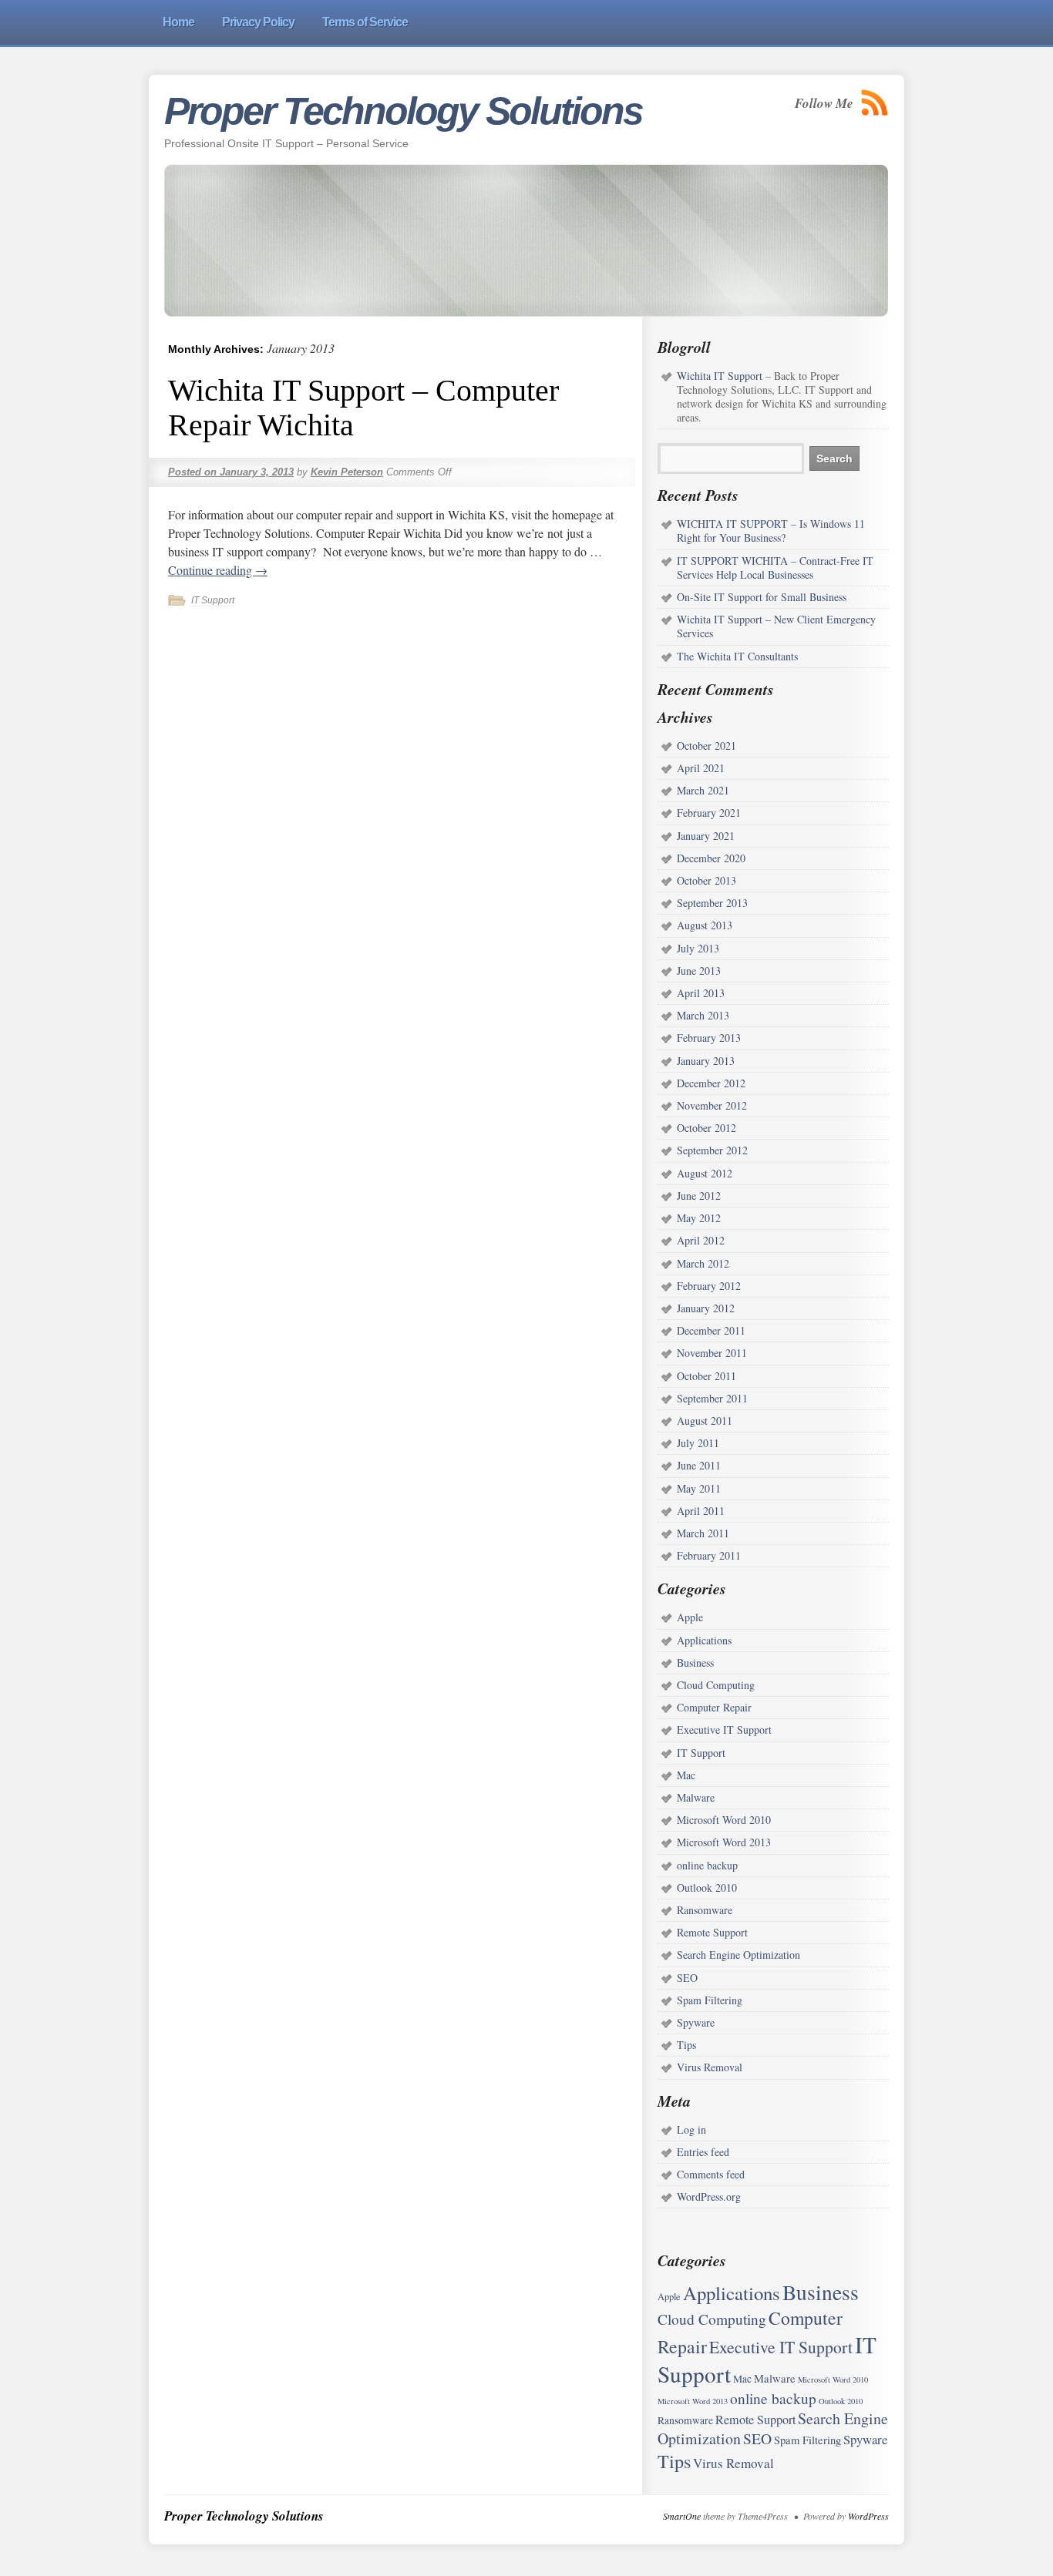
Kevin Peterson (347, 472)
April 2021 (701, 768)
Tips (686, 2045)
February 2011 (709, 1555)
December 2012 (711, 1083)
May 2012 (699, 1218)
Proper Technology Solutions (403, 111)
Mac (686, 1775)
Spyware (696, 2022)
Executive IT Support (724, 1730)
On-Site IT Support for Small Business (762, 597)
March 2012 (703, 1263)
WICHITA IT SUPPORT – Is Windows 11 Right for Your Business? (771, 531)
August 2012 (705, 1173)
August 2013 (705, 925)
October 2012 (706, 1128)
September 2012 (712, 1150)
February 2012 (709, 1286)
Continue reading (218, 570)
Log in (691, 2129)
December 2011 (711, 1330)
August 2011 (705, 1421)
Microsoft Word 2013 (724, 1842)
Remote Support (712, 1932)
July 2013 (698, 948)
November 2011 (712, 1353)
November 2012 (712, 1105)
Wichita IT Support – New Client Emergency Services (776, 626)
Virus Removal (710, 2067)
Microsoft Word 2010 (724, 1820)
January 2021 (706, 836)
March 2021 (703, 790)
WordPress (868, 2516)
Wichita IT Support (720, 376)
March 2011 (703, 1533)
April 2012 (701, 1240)
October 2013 (706, 880)
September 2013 (712, 903)
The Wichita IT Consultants (737, 656)
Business (695, 1662)
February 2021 (709, 813)
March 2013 (703, 1015)
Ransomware (705, 1910)
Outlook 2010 (707, 1887)
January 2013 (706, 1061)
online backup (707, 1865)
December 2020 (711, 858)
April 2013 (701, 993)
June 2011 (699, 1465)
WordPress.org (709, 2196)
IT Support (213, 600)
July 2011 (698, 1443)
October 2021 (706, 746)
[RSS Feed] (875, 103)
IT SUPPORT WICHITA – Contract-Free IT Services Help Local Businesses (775, 568)
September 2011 (712, 1398)
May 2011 (699, 1488)
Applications (704, 1640)
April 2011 (701, 1511)
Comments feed (711, 2174)
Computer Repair (714, 1707)
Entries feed (703, 2152)
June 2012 (699, 1196)
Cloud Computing (716, 1685)
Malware (696, 1797)
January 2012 (706, 1308)
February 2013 (709, 1038)
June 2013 (699, 971)
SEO (687, 1978)
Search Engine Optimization (738, 1955)
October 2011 (706, 1376)
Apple (690, 1617)
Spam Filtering (710, 2000)
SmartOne (682, 2516)
